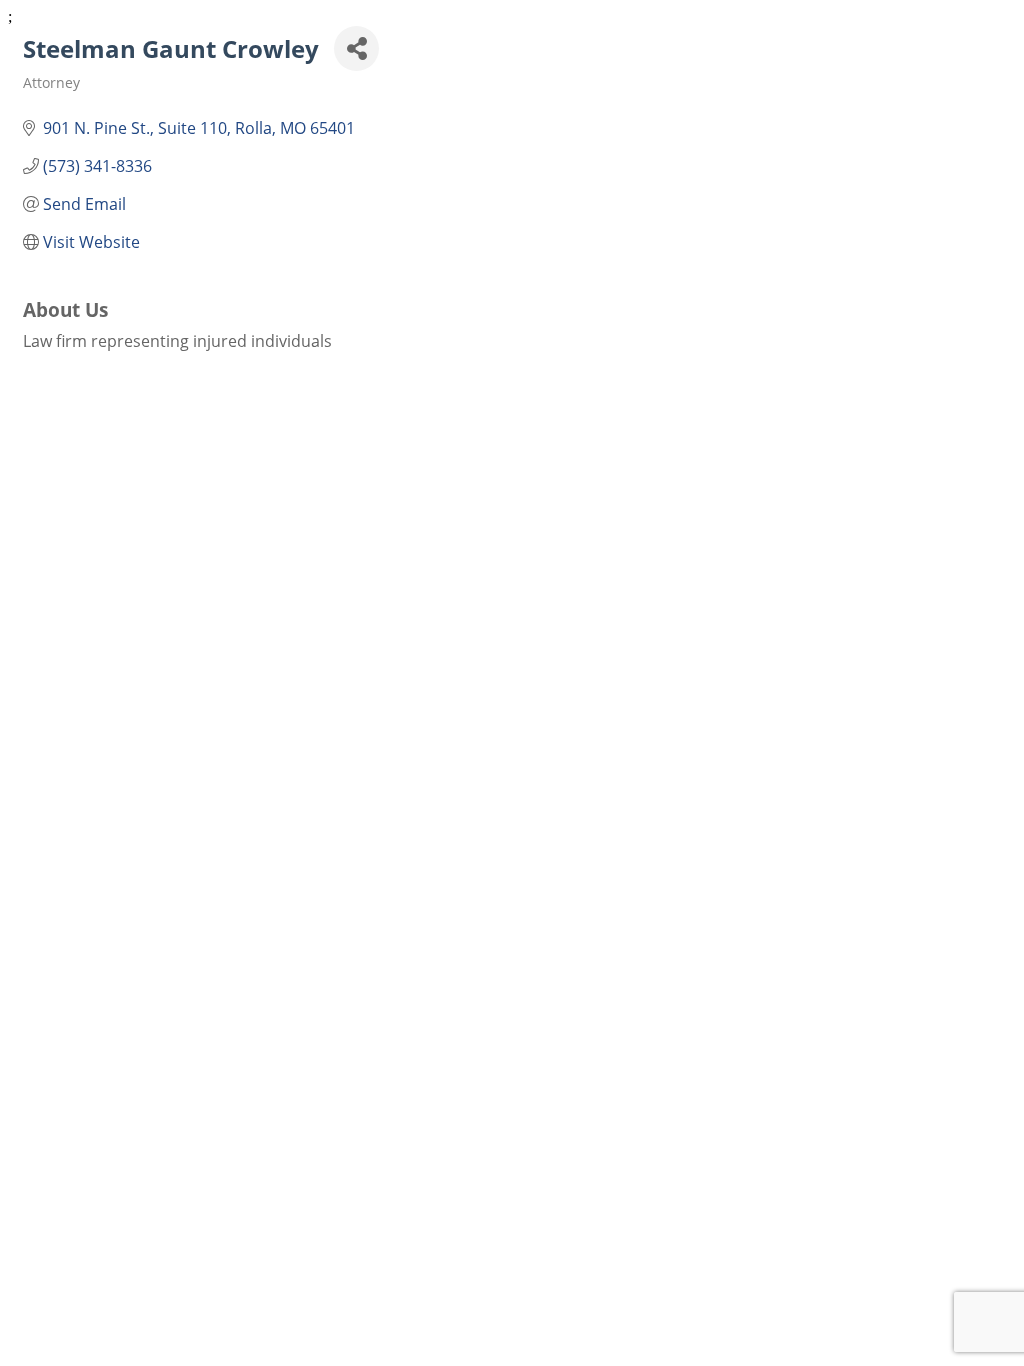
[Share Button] (356, 48)
